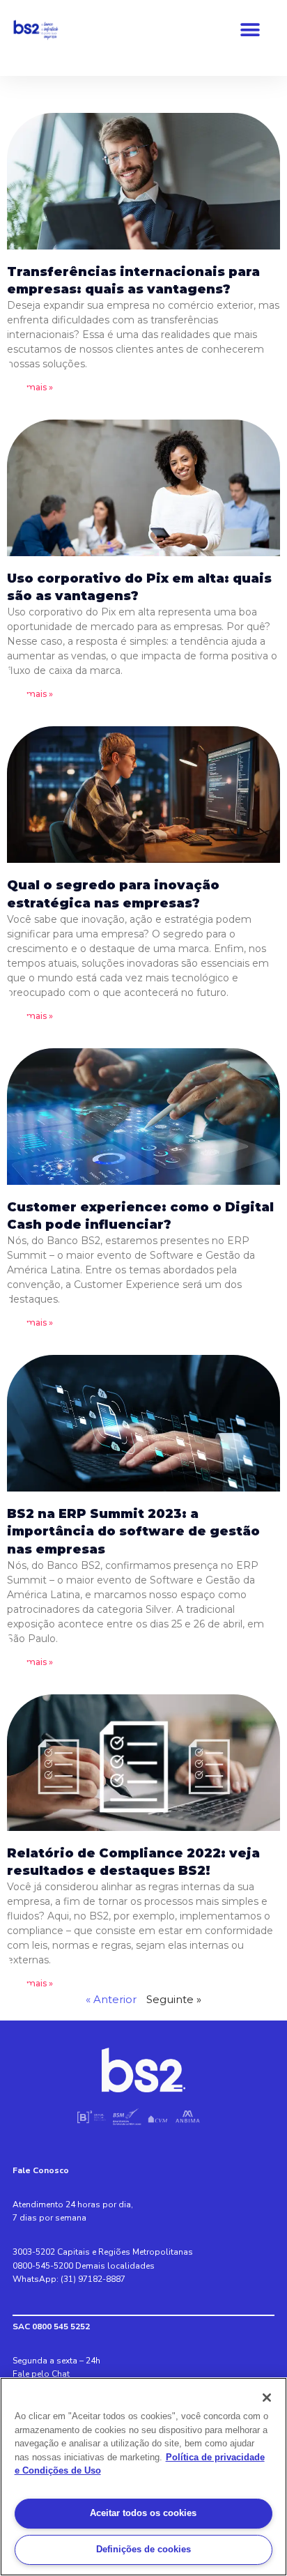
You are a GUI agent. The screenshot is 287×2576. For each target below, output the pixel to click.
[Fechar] (267, 2398)
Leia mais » (30, 387)
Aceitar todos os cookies (143, 2513)
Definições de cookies (143, 2549)
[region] (143, 2477)
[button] (250, 30)
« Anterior (111, 1999)
